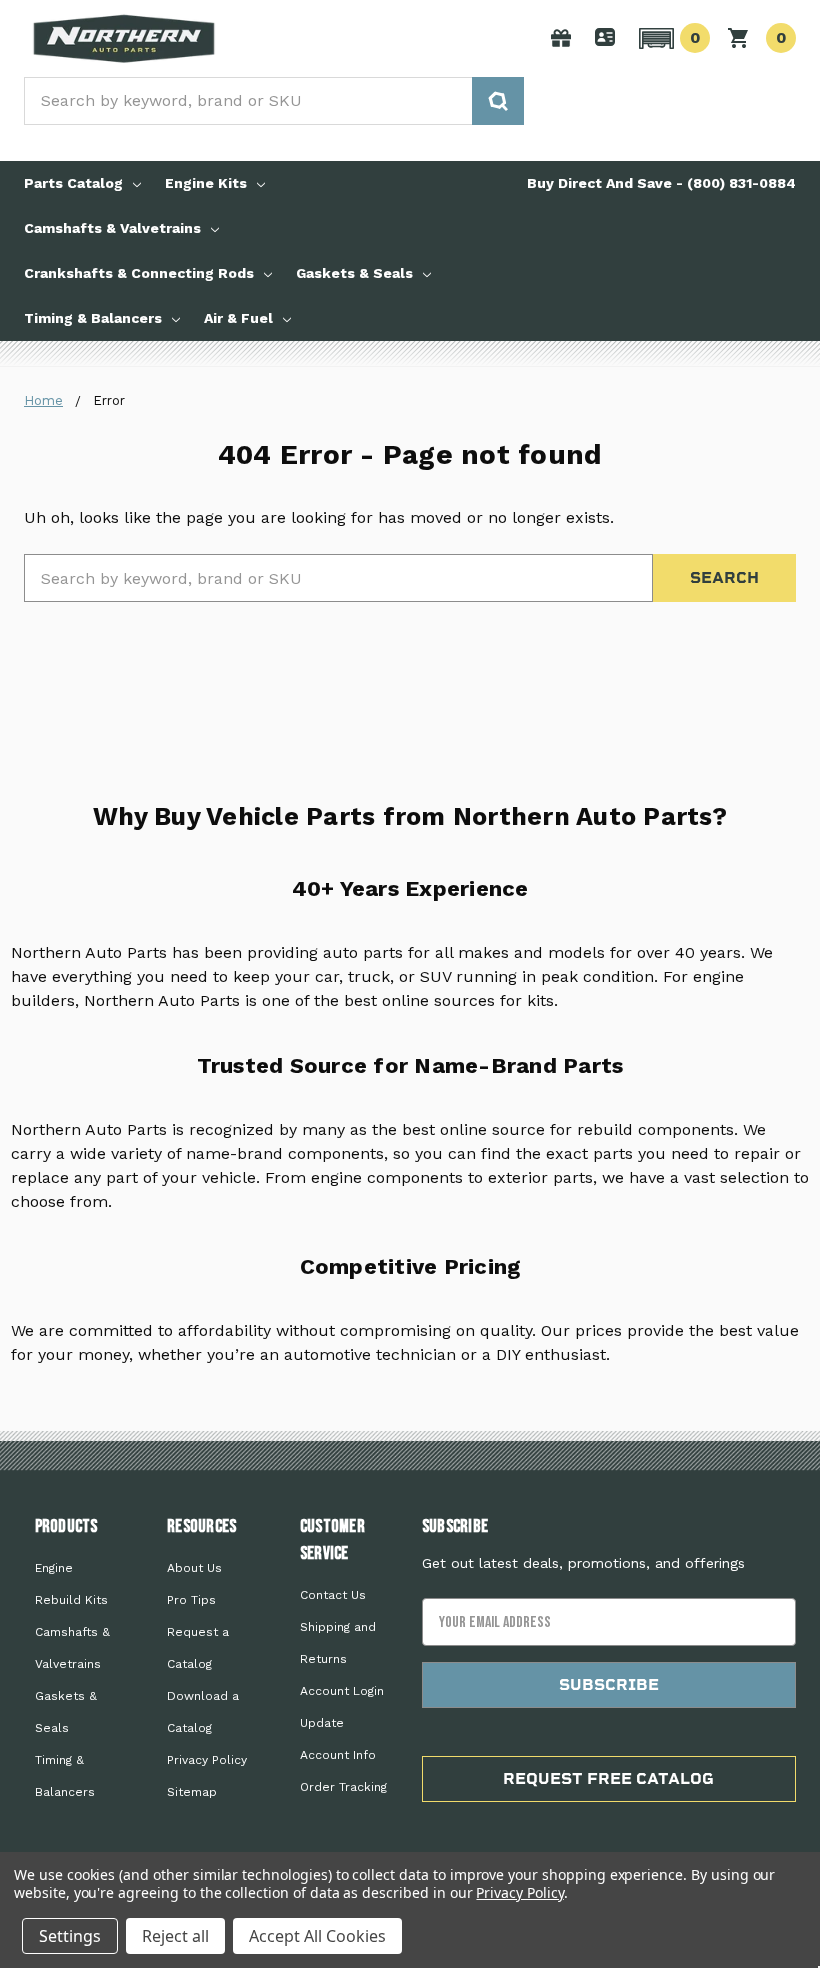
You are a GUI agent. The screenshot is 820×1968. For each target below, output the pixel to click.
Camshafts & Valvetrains (112, 228)
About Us (194, 1568)
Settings (70, 1936)
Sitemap (192, 1792)
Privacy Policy (207, 1760)
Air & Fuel (238, 318)
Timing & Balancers (93, 318)
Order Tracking (343, 1787)
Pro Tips (191, 1600)
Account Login (342, 1691)
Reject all (175, 1936)
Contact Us (333, 1595)
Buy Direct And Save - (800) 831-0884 (661, 183)
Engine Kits (206, 183)
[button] (671, 38)
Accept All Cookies (317, 1936)
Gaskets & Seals (354, 273)
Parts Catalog (73, 183)
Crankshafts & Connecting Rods (139, 273)
